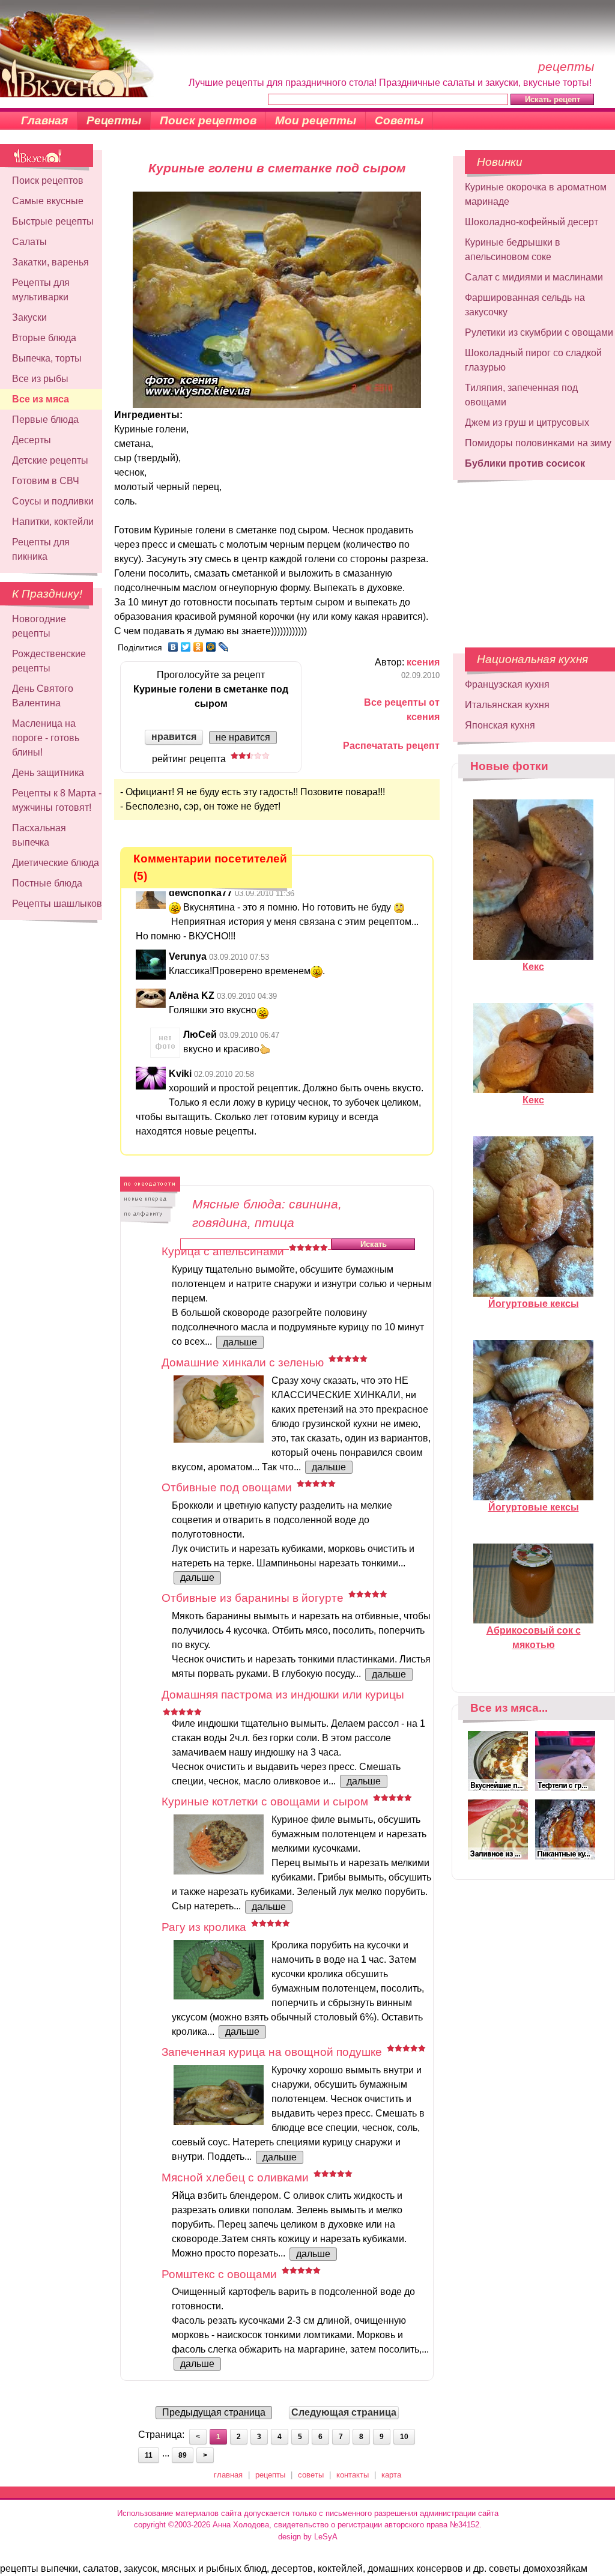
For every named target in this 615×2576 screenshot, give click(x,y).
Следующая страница (344, 2412)
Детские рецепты (50, 460)
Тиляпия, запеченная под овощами (521, 395)
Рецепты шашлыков (57, 904)
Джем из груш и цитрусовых (527, 423)
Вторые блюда (44, 338)
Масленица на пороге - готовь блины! (46, 738)
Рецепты (114, 120)
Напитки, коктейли (53, 522)
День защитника (48, 773)
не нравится (243, 737)
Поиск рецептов (208, 120)
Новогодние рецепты (39, 626)
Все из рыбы (40, 379)
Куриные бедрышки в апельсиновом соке (513, 250)
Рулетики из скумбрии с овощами (539, 332)
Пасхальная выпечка (39, 835)
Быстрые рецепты (53, 221)
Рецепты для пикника (41, 549)
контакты (353, 2475)
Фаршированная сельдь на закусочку (525, 305)
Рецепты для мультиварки (41, 290)
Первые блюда (45, 420)
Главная (44, 120)
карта (391, 2475)
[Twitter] (186, 647)
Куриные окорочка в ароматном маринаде (536, 194)
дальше (240, 1342)
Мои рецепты (316, 120)
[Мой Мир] (211, 647)
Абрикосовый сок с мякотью (534, 1638)
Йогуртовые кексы (534, 1304)
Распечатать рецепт (391, 746)
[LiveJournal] (224, 647)
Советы (399, 120)
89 (183, 2455)
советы (311, 2475)
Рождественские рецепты (49, 661)
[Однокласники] (198, 647)
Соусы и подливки (53, 501)
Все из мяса (41, 399)
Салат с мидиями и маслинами (534, 277)
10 (404, 2437)
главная (228, 2475)
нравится (174, 737)
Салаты (29, 242)
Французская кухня (507, 684)
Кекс (533, 967)
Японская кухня (500, 725)
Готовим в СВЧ (46, 481)
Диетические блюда (56, 863)
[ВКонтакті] (173, 647)
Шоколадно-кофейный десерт (532, 222)
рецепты (270, 2475)
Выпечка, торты (47, 358)
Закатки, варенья (50, 262)
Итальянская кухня (507, 705)
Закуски (29, 317)
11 (149, 2455)
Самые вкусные (48, 201)
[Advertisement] (526, 558)
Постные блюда (47, 883)
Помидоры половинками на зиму (538, 443)
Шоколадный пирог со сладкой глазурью (533, 360)
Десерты (32, 440)
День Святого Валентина (43, 696)
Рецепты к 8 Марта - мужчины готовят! (57, 800)
